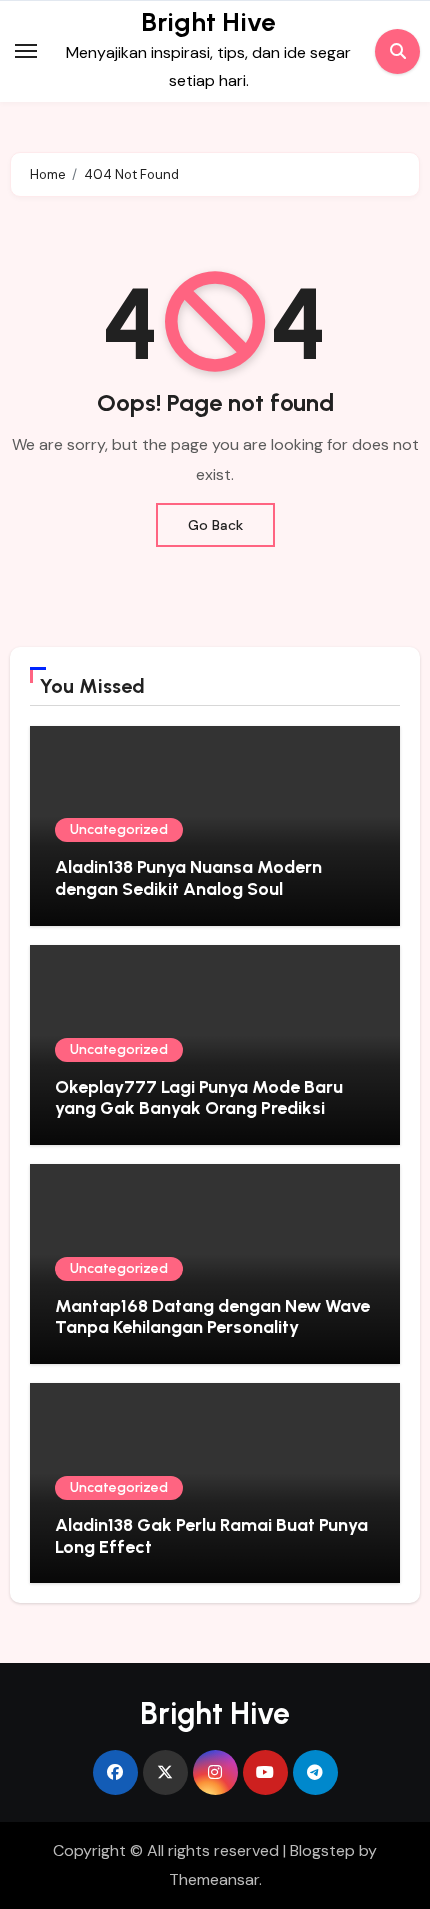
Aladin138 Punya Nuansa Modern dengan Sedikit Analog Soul (188, 878)
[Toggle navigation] (26, 51)
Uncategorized (119, 829)
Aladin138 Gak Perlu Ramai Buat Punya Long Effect (211, 1536)
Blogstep (322, 1850)
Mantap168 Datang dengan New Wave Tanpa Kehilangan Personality (212, 1317)
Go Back (215, 525)
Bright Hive (208, 22)
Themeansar (214, 1879)
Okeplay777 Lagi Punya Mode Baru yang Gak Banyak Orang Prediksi (199, 1098)
